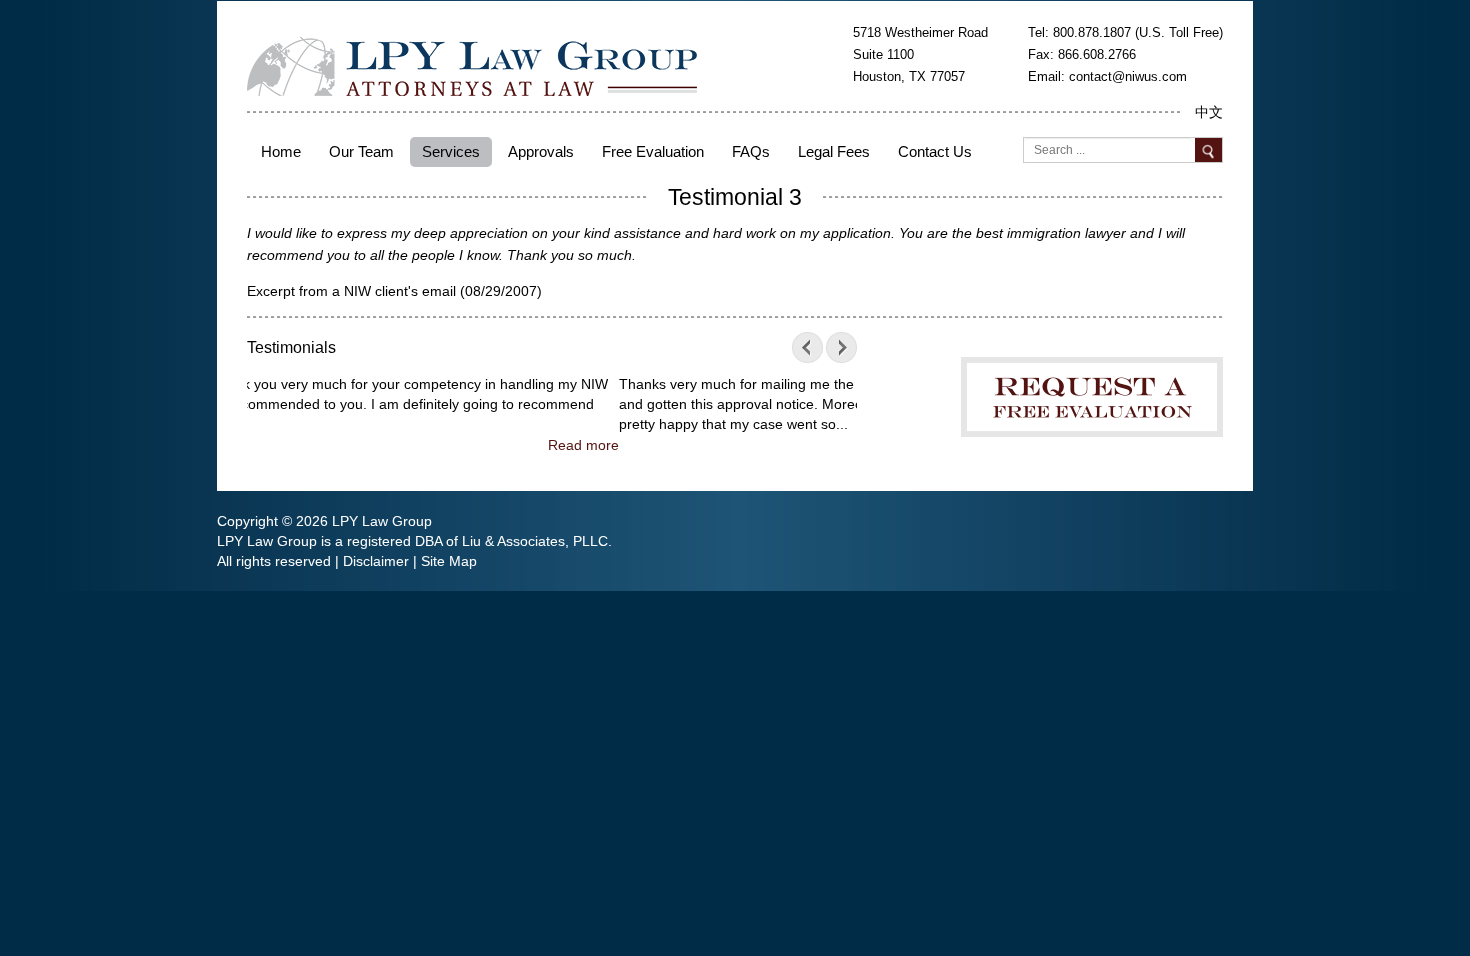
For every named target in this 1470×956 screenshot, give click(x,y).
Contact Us (935, 151)
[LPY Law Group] (472, 65)
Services (451, 151)
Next (837, 348)
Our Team (361, 151)
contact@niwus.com (1128, 76)
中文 (1209, 112)
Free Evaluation (653, 151)
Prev (812, 348)
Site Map (449, 561)
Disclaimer (376, 561)
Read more (821, 445)
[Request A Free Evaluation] (1092, 382)
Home (281, 151)
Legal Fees (834, 151)
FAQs (751, 151)
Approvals (541, 151)
